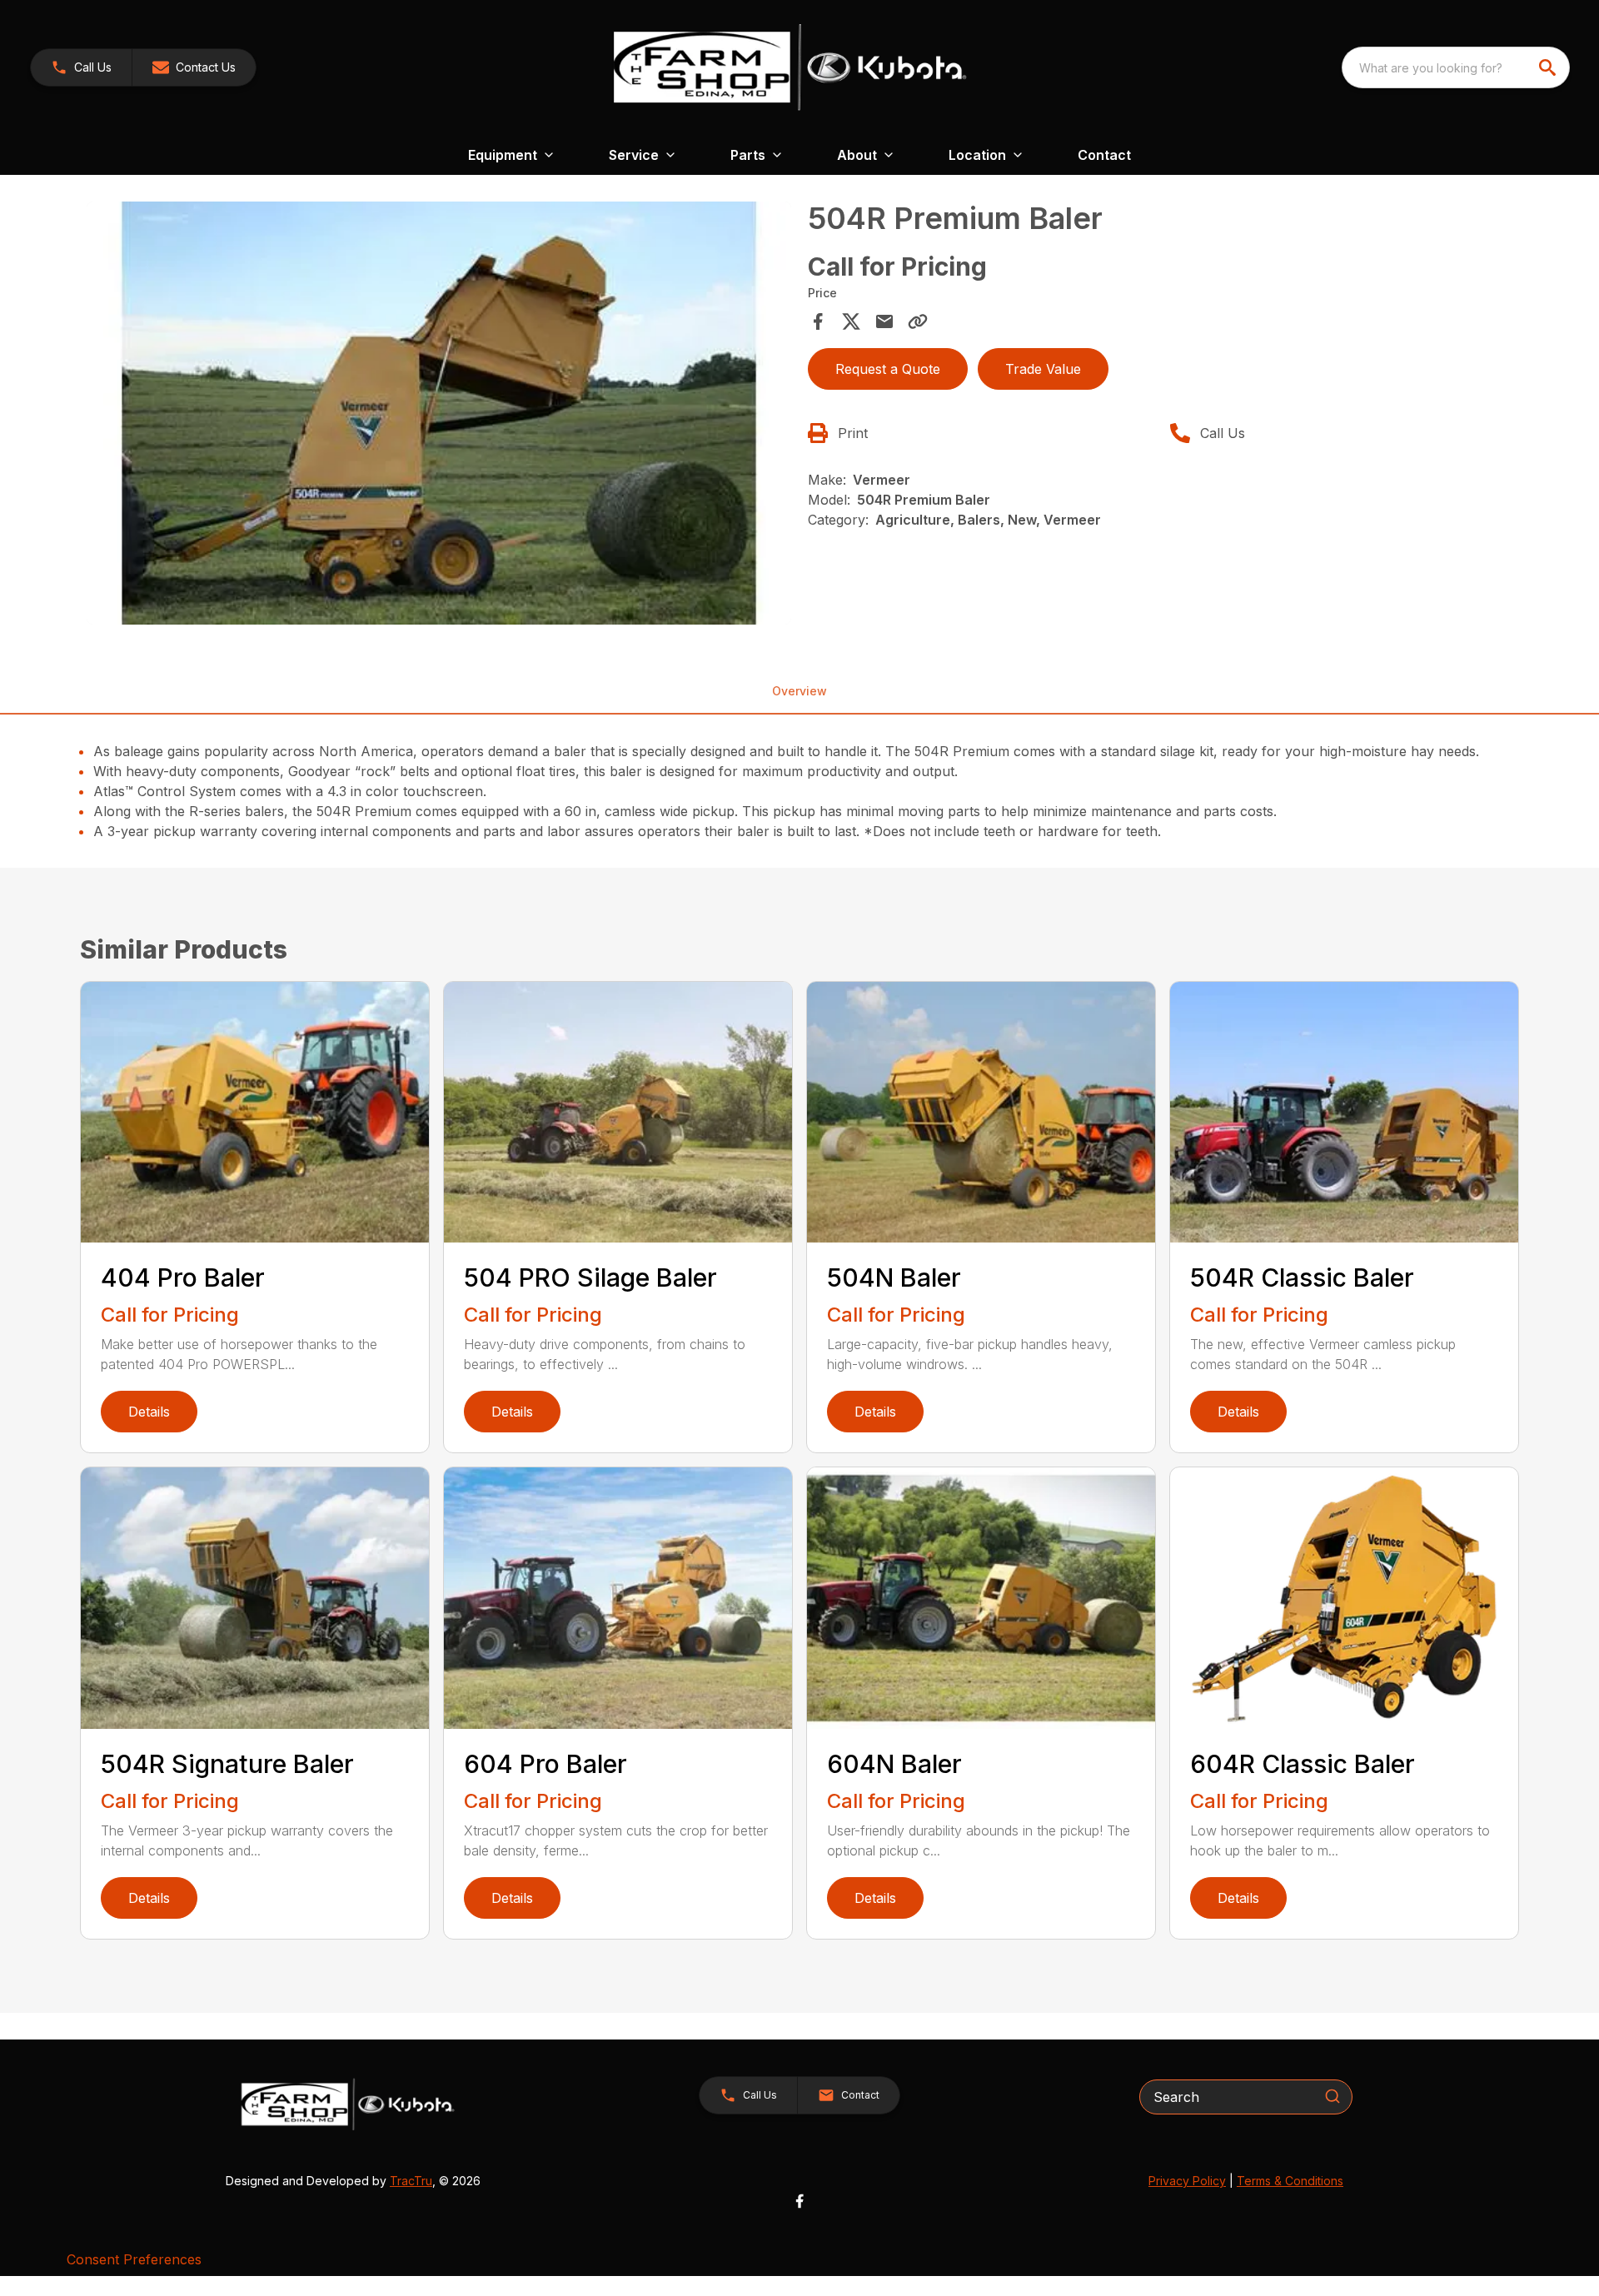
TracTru (411, 2181)
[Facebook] (799, 2201)
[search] (1549, 67)
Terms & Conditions (1290, 2181)
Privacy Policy (1187, 2181)
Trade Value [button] (1043, 369)
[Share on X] (851, 321)
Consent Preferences (134, 2259)
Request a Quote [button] (888, 369)
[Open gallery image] (439, 413)
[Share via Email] (884, 321)
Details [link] (149, 1412)
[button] (81, 67)
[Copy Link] (918, 321)
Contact (1104, 155)
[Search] (1332, 2096)
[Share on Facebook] (818, 321)
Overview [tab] (799, 691)
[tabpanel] (439, 416)
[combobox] (1456, 67)
